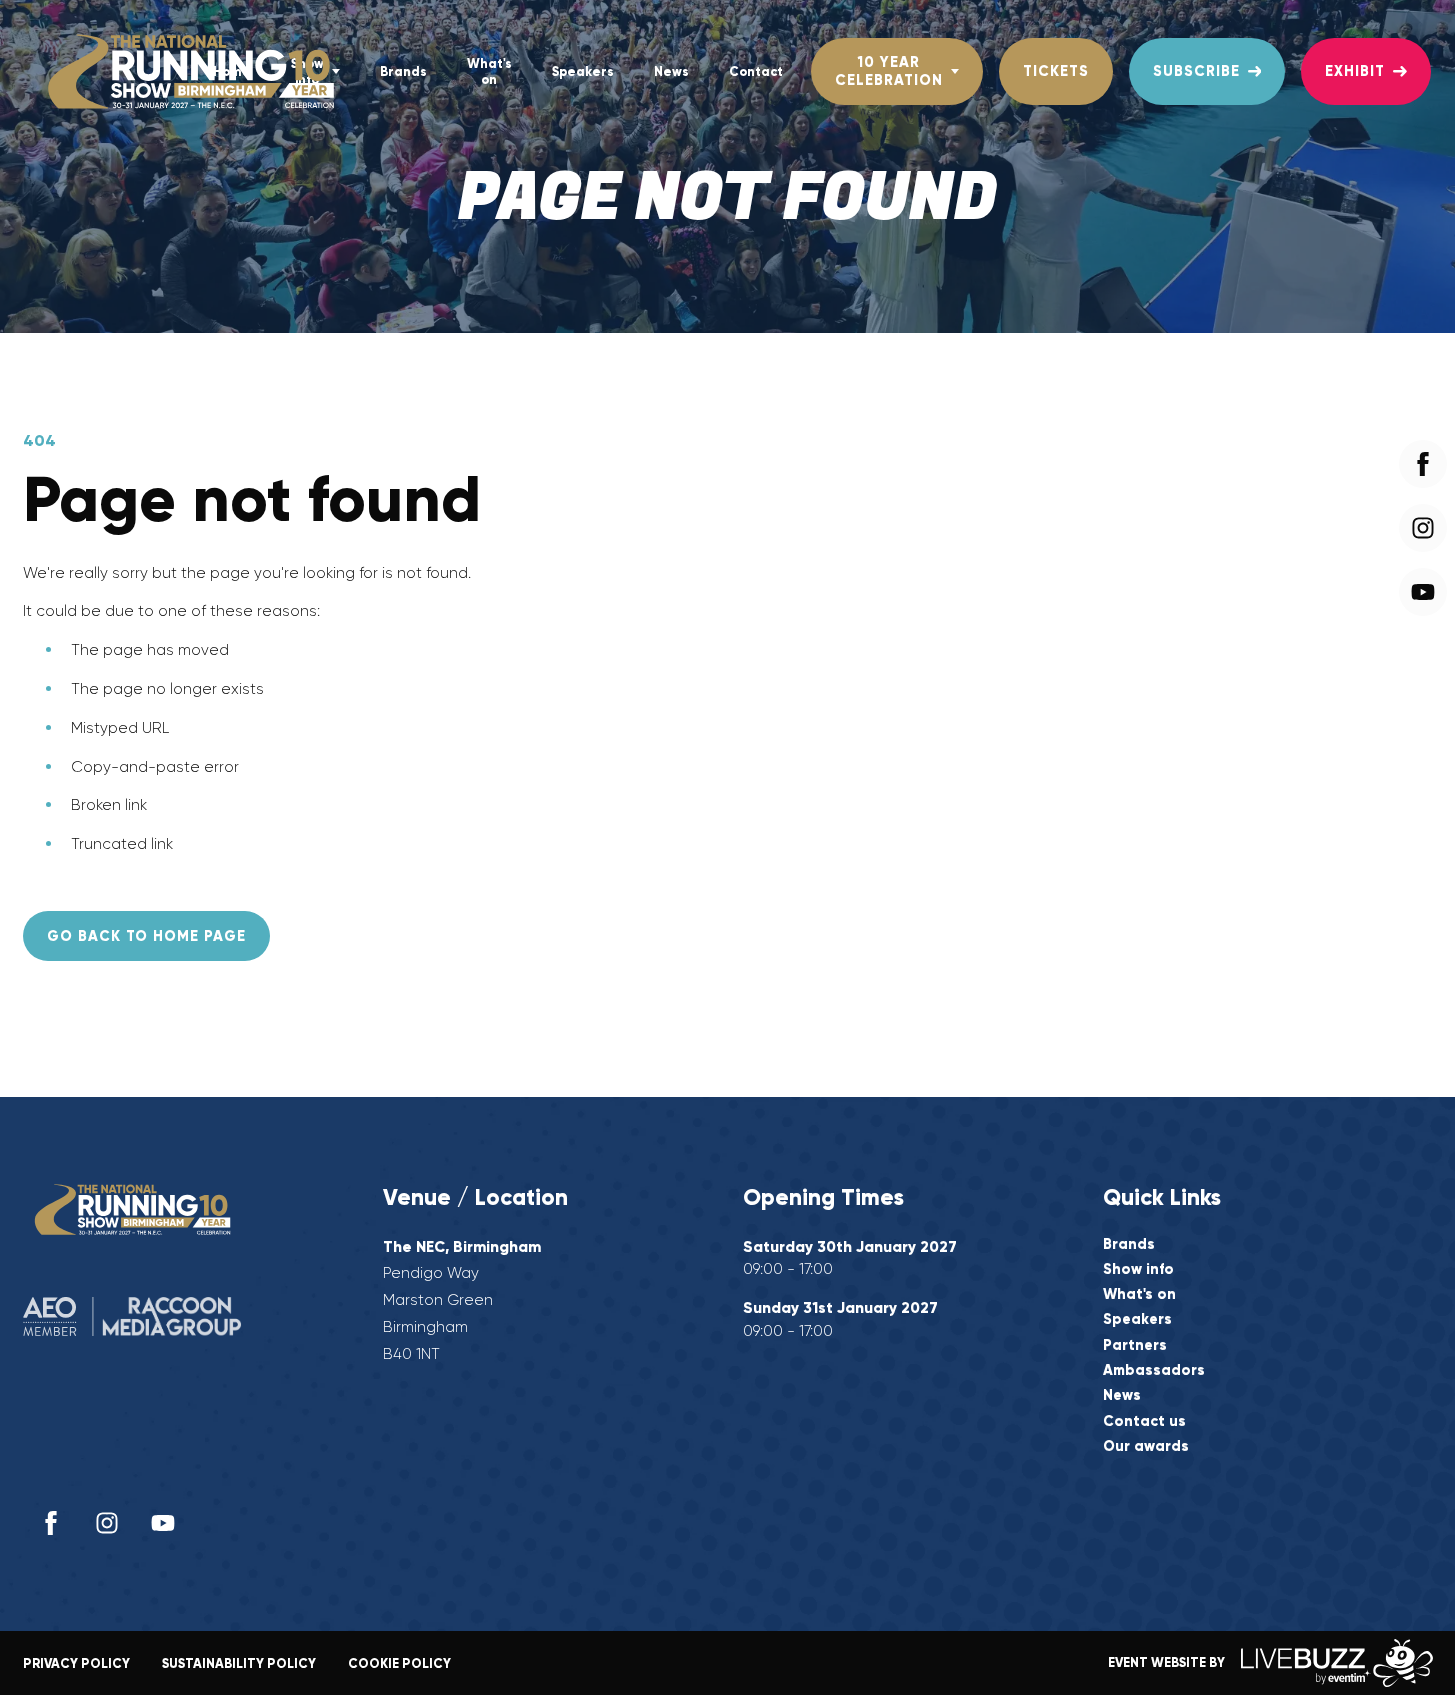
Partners (1135, 1345)
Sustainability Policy (239, 1663)
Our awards (1146, 1446)
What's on (489, 71)
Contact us (1144, 1421)
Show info (1138, 1269)
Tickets (1056, 71)
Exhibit (1355, 71)
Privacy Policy (76, 1663)
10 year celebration (889, 70)
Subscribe (1196, 71)
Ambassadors (1154, 1370)
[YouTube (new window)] (163, 1523)
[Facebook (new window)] (51, 1523)
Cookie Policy (399, 1663)
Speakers (583, 71)
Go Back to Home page (146, 936)
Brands (403, 71)
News (671, 71)
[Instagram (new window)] (107, 1523)
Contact (756, 71)
